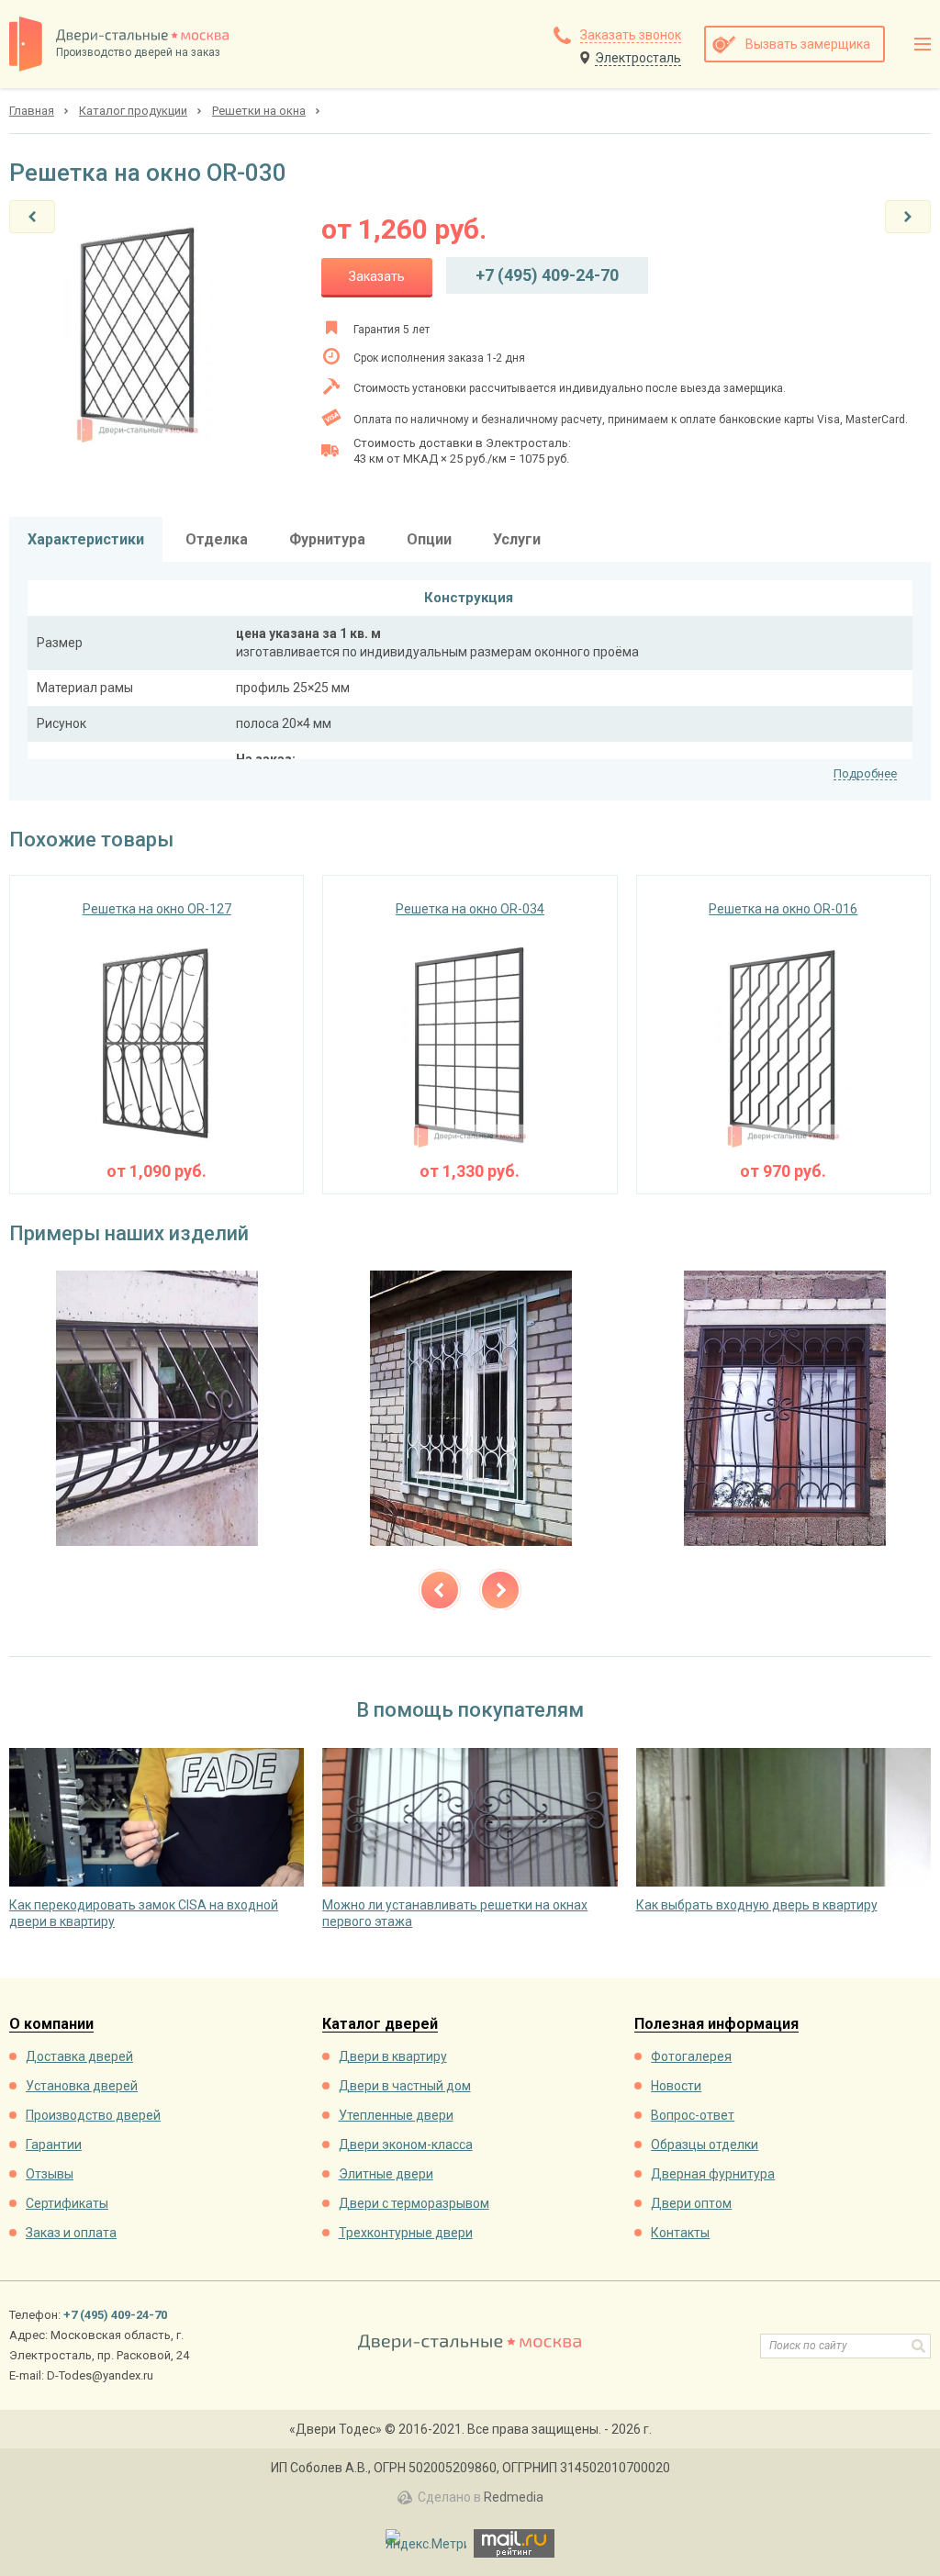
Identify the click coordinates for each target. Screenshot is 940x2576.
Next (500, 1590)
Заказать (377, 276)
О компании (51, 2025)
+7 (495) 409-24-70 (547, 275)
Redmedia (514, 2497)
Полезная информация (716, 2025)
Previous (440, 1590)
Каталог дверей (380, 2025)
